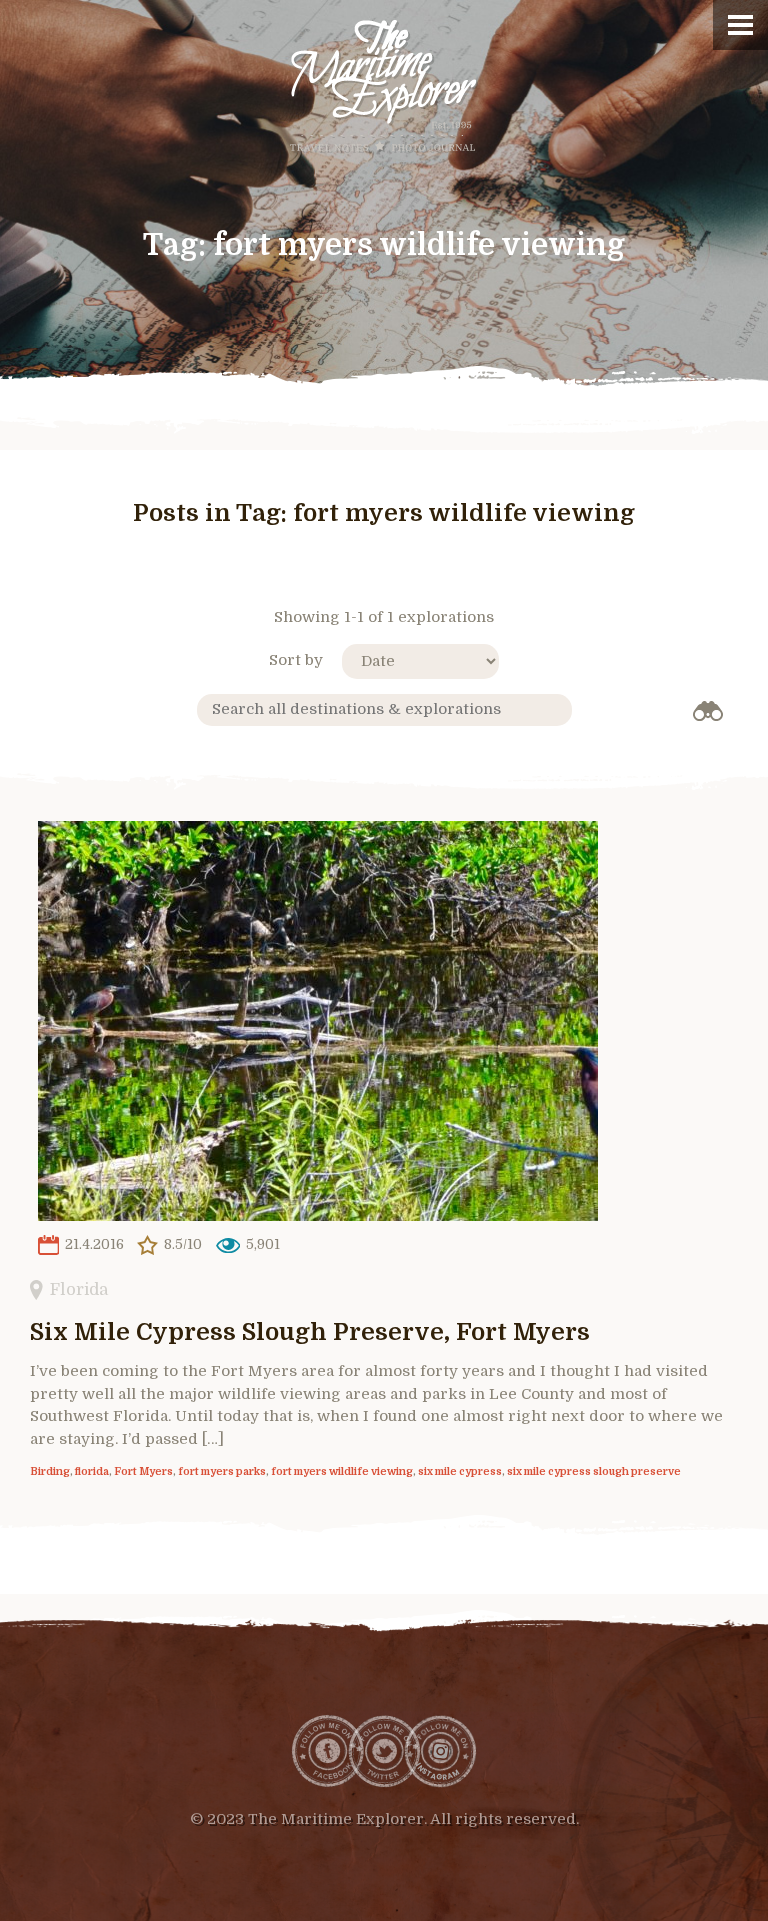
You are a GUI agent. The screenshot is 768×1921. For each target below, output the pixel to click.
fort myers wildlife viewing (342, 1472)
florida (92, 1472)
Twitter (384, 1751)
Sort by (296, 660)
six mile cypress (460, 1472)
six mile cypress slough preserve (594, 1472)
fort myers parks (222, 1472)
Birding (50, 1472)
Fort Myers (143, 1472)
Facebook (328, 1751)
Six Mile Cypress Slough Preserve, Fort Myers (310, 1332)
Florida (79, 1289)
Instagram (440, 1751)
